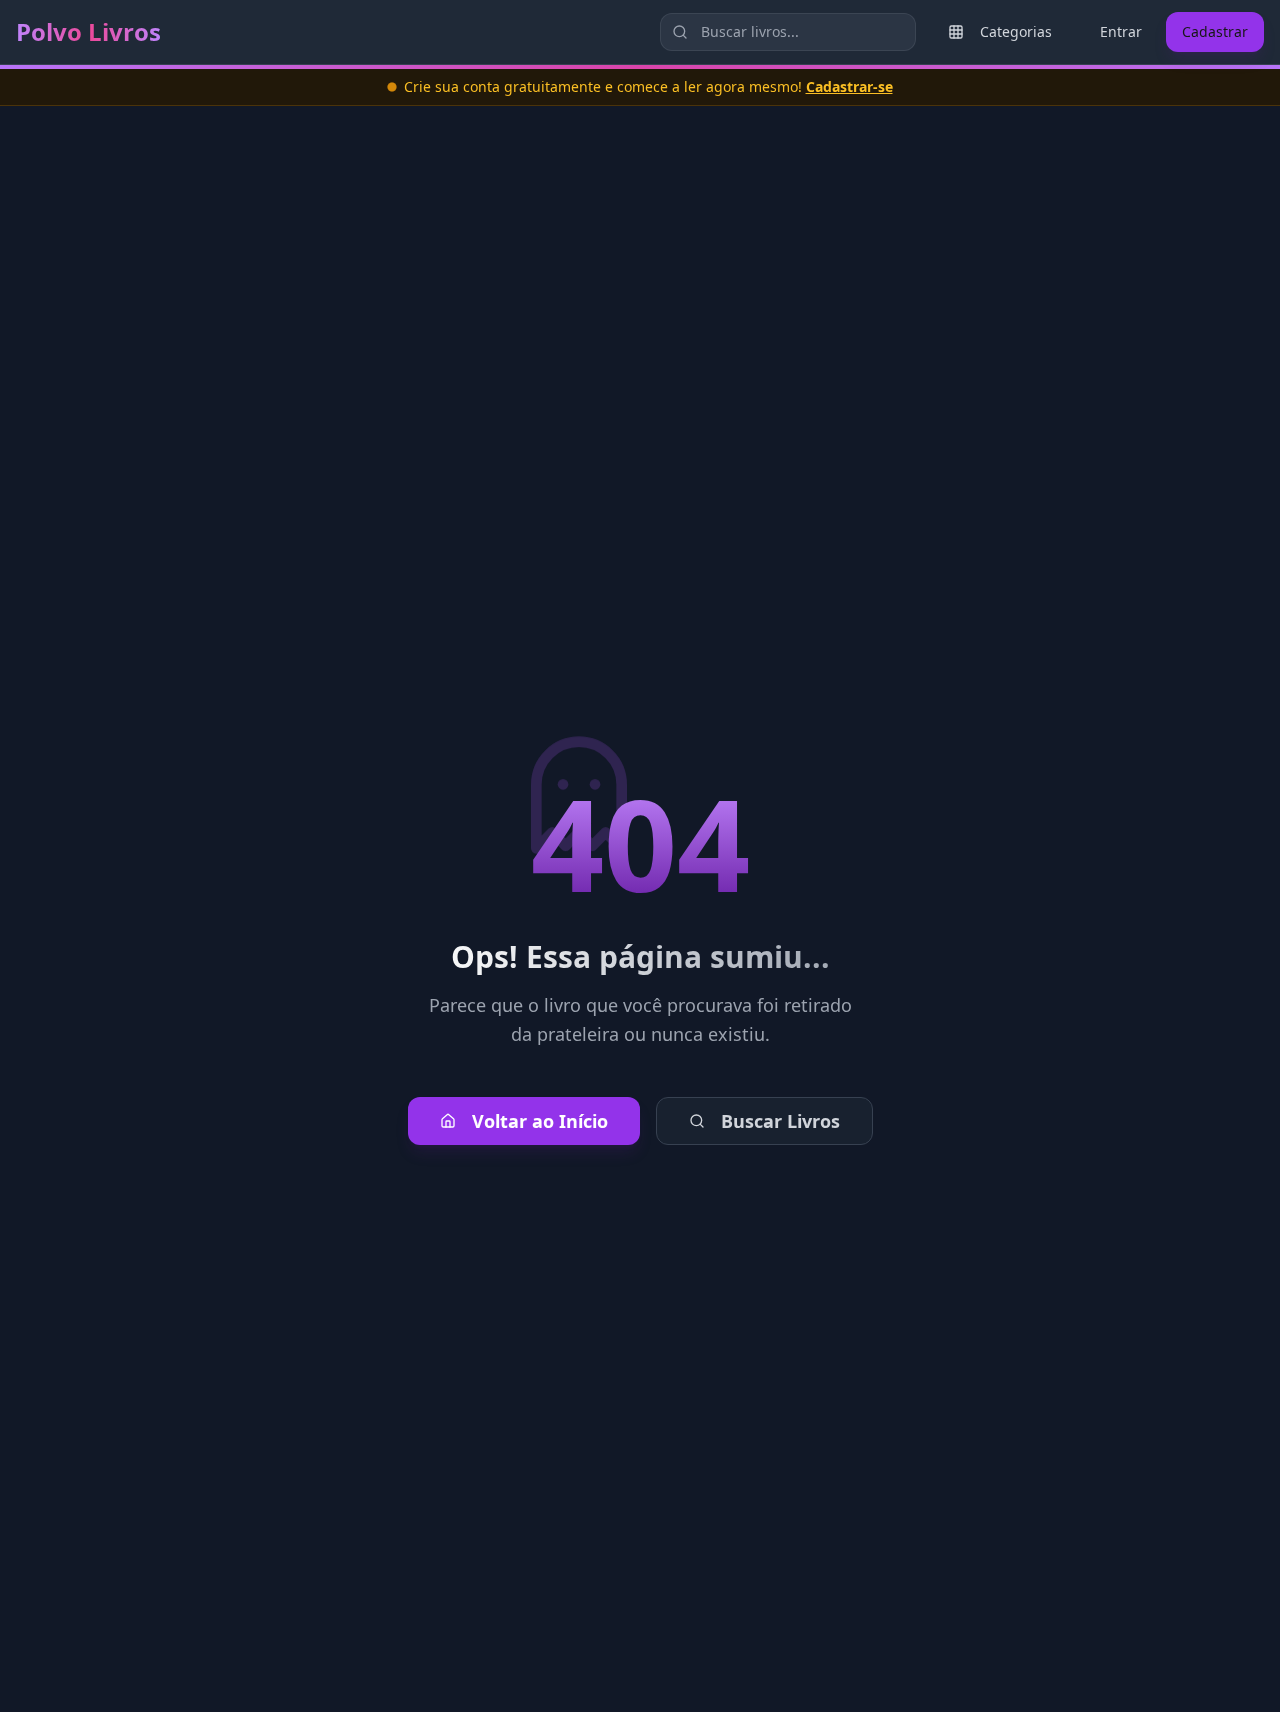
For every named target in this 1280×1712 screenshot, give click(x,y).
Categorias (1016, 31)
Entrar (1121, 31)
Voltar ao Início (540, 1121)
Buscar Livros (780, 1121)
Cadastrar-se (849, 86)
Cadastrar (1215, 31)
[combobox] (788, 32)
